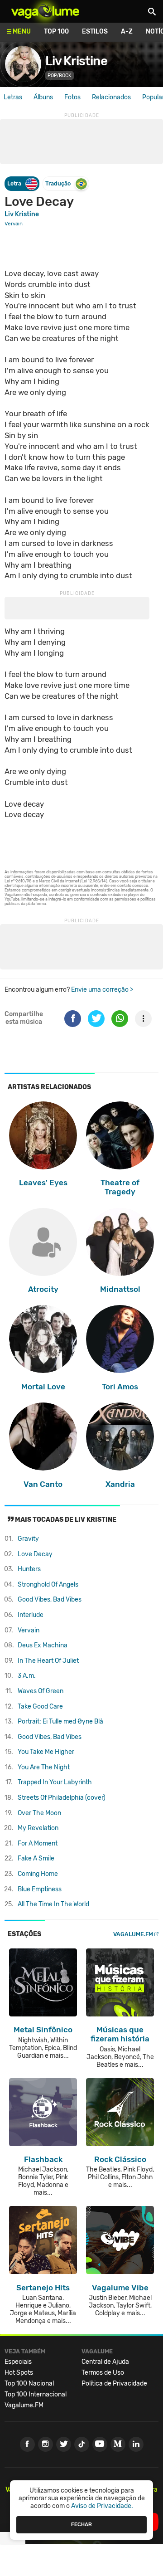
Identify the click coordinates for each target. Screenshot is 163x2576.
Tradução (58, 183)
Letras (13, 97)
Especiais (18, 2362)
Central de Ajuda (105, 2362)
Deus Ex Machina (43, 1645)
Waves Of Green (41, 1691)
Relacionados (111, 97)
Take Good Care (40, 1707)
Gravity (28, 1539)
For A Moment (38, 1843)
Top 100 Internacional (36, 2394)
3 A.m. (27, 1676)
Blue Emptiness (40, 1889)
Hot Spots (19, 2373)
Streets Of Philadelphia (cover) (62, 1798)
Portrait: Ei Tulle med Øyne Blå (60, 1721)
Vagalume (45, 11)
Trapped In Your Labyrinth (55, 1782)
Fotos (72, 97)
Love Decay (35, 1554)
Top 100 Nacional (29, 2384)
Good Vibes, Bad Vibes (50, 1600)
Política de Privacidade (114, 2384)
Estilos (95, 32)
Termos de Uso (103, 2373)
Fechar (81, 2524)
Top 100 (56, 32)
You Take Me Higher (46, 1752)
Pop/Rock (60, 75)
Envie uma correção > (102, 990)
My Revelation (38, 1828)
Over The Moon (39, 1813)
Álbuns (43, 97)
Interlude (31, 1615)
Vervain (29, 1630)
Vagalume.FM (133, 1934)
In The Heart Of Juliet (48, 1661)
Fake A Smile (36, 1858)
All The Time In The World (53, 1904)
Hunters (29, 1569)
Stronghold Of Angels (48, 1585)
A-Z (127, 32)
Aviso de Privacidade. (102, 2506)
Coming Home (38, 1874)
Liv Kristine (76, 61)
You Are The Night (44, 1767)
